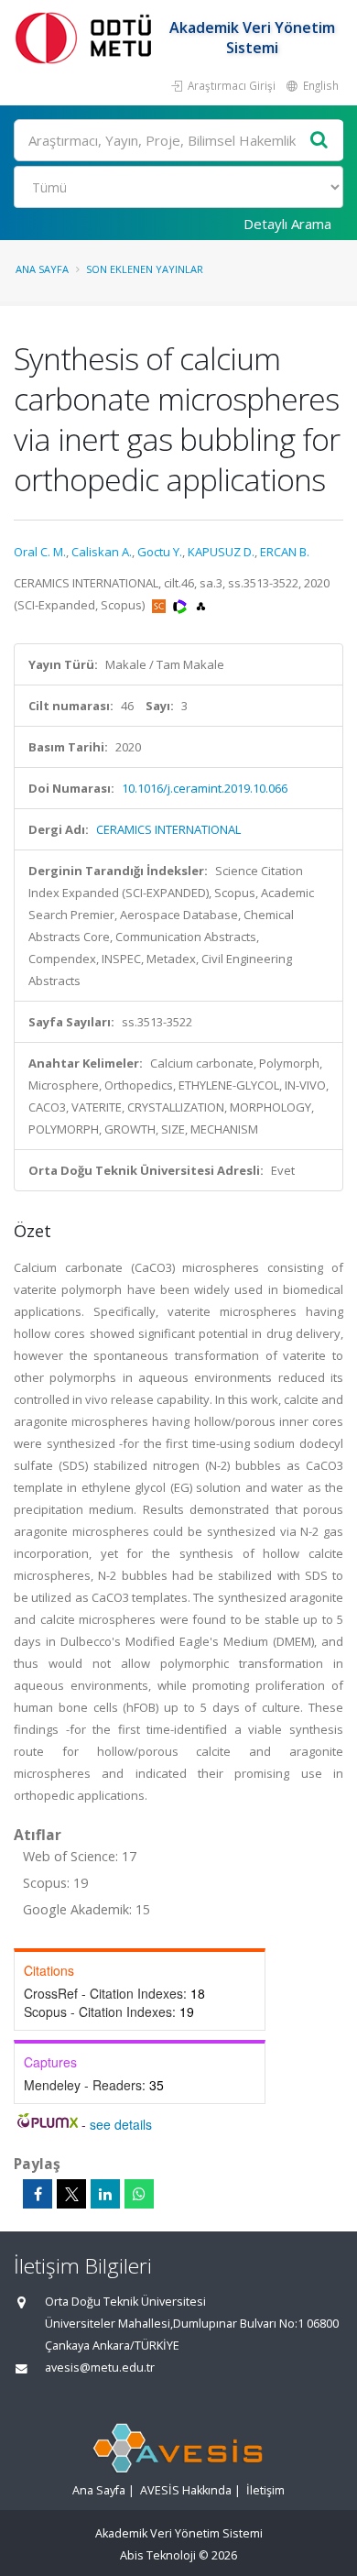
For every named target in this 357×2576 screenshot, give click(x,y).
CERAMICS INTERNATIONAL (168, 829)
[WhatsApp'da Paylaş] (139, 2194)
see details (121, 2124)
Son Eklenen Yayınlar (145, 269)
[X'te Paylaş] (71, 2194)
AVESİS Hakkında (186, 2490)
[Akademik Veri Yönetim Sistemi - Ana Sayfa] (87, 37)
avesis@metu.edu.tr (100, 2368)
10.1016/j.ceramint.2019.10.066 (205, 788)
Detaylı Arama (287, 224)
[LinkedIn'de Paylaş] (105, 2194)
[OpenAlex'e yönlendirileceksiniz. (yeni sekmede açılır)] (201, 605)
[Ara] (319, 141)
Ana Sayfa (42, 269)
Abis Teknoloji (158, 2555)
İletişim (265, 2490)
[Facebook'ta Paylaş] (38, 2194)
